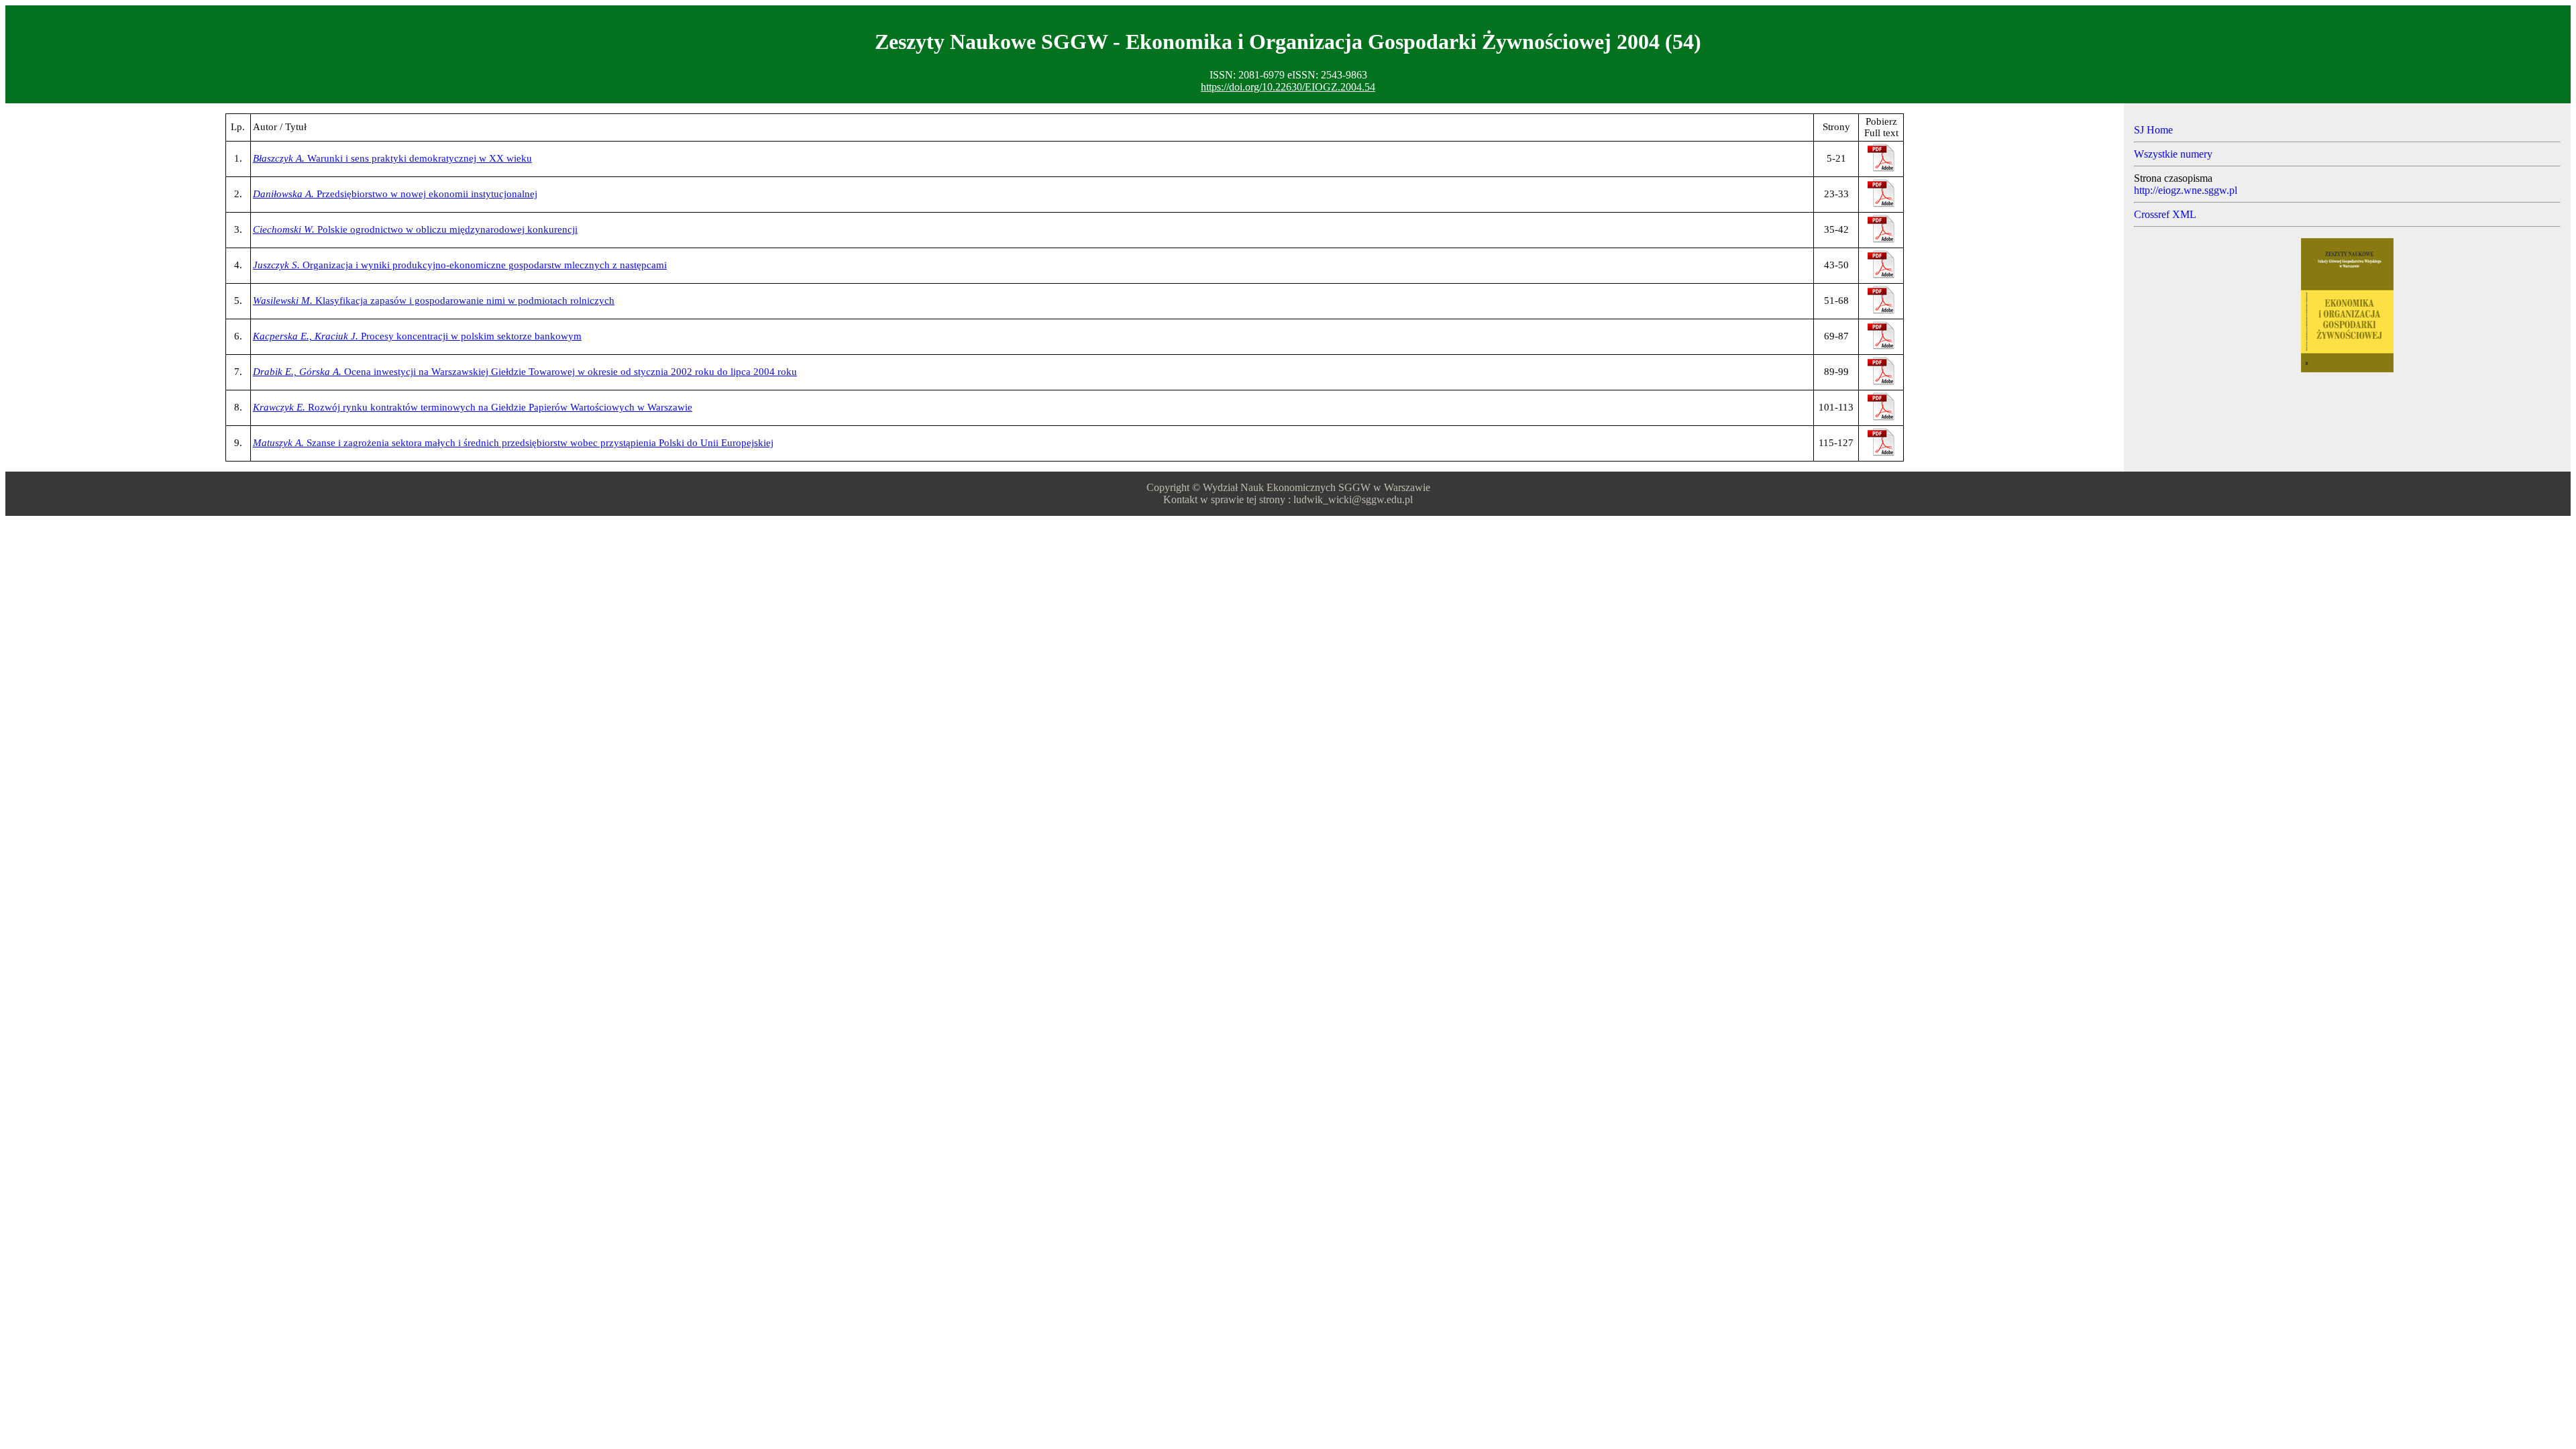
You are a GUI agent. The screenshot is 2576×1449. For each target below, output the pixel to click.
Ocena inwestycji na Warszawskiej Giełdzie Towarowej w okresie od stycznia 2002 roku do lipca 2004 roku (525, 372)
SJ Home (2153, 130)
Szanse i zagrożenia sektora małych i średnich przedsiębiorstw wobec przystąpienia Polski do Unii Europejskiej (513, 443)
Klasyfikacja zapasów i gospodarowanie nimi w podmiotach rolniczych (434, 301)
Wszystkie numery (2173, 154)
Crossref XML (2165, 214)
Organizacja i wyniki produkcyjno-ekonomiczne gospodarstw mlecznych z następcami (460, 265)
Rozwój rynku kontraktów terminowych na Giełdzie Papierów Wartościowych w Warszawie (473, 407)
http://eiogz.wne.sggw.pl (2186, 190)
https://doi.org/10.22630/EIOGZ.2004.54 (1288, 87)
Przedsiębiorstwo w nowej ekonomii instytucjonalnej (395, 194)
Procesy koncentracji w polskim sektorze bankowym (417, 336)
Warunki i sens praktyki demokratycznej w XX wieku (392, 158)
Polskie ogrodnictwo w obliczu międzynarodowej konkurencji (415, 229)
